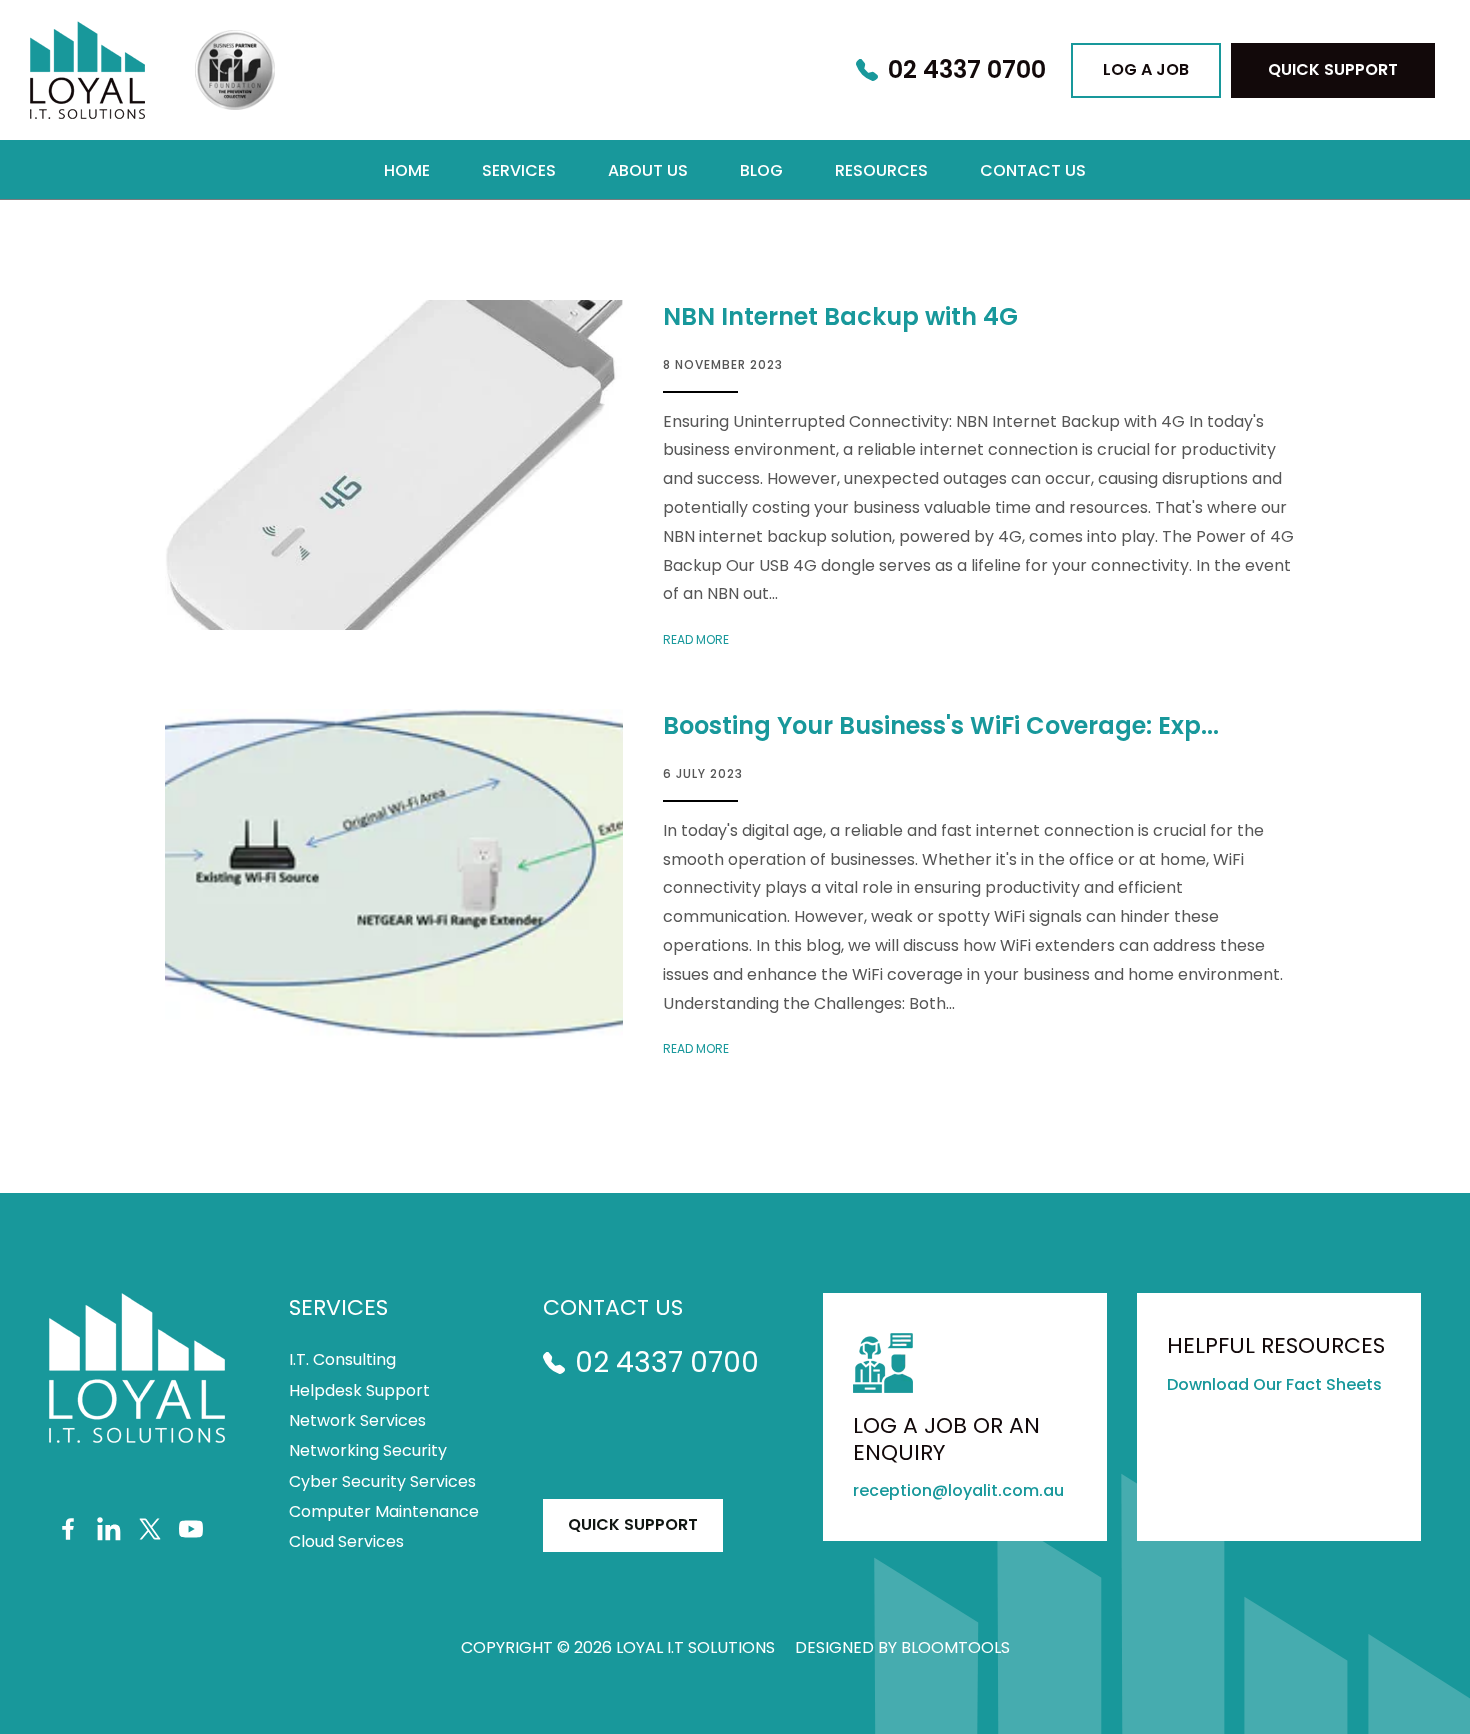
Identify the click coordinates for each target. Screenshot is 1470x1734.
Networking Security (368, 1451)
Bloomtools (955, 1647)
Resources (881, 170)
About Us (648, 170)
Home (407, 170)
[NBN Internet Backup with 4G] (394, 465)
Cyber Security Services (382, 1482)
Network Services (357, 1421)
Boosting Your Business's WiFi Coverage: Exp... (941, 725)
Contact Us (1033, 170)
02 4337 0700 (967, 70)
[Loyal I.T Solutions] (87, 70)
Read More (696, 640)
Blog (761, 170)
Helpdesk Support (359, 1391)
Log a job (1146, 69)
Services (519, 170)
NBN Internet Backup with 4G (840, 316)
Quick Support (1333, 69)
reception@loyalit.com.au (958, 1490)
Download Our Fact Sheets (1274, 1384)
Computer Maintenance (384, 1512)
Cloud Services (346, 1542)
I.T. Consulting (342, 1360)
